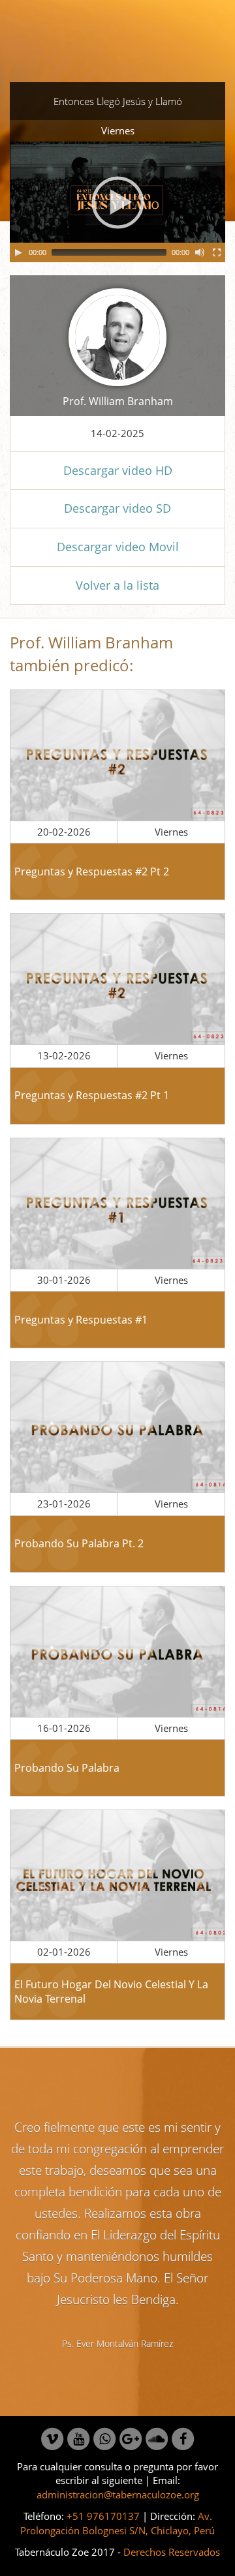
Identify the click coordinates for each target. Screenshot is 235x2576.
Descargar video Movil (118, 547)
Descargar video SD (117, 508)
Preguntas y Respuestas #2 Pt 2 (92, 871)
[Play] (18, 252)
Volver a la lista (117, 585)
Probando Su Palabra (67, 1768)
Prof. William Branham (118, 401)
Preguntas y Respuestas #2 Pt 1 (92, 1095)
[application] (117, 202)
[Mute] (200, 252)
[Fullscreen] (217, 252)
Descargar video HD (118, 470)
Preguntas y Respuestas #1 (81, 1320)
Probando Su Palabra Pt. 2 (79, 1543)
